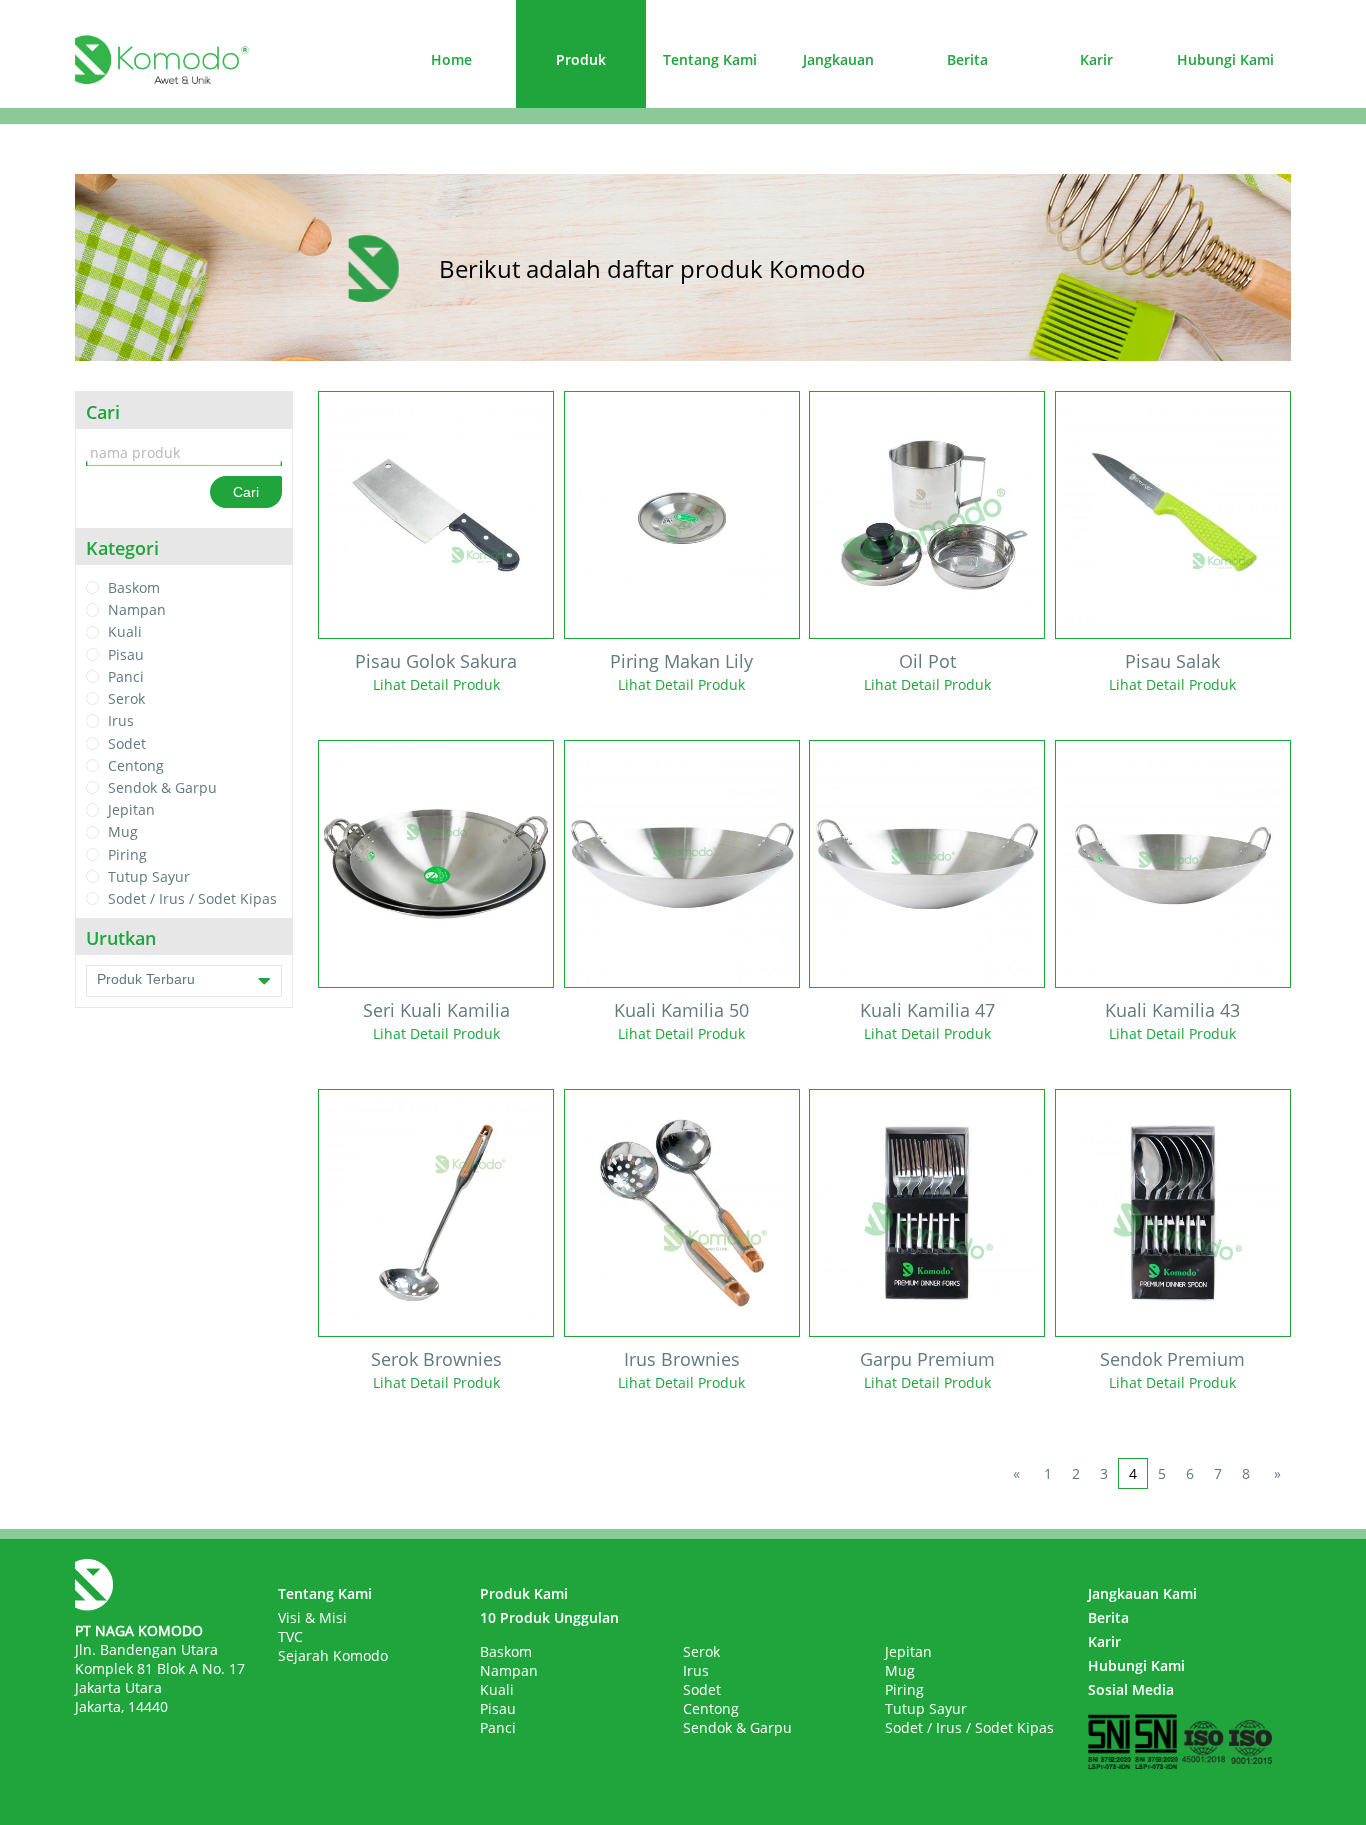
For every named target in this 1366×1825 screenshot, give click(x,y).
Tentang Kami (710, 59)
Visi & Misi (312, 1617)
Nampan (137, 609)
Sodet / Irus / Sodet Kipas (192, 898)
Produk (581, 59)
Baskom (134, 587)
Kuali (125, 632)
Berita (967, 59)
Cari (246, 492)
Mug (123, 832)
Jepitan (131, 809)
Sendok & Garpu (162, 787)
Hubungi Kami (1225, 59)
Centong (136, 765)
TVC (290, 1636)
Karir (1096, 59)
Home (451, 59)
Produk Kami (524, 1593)
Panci (126, 676)
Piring (127, 854)
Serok (126, 698)
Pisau (126, 654)
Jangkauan (838, 59)
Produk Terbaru (146, 979)
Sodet (127, 743)
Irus (121, 721)
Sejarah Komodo (333, 1655)
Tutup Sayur (149, 876)
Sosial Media (1131, 1689)
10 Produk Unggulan (549, 1617)
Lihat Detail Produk (436, 684)
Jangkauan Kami (1142, 1593)
